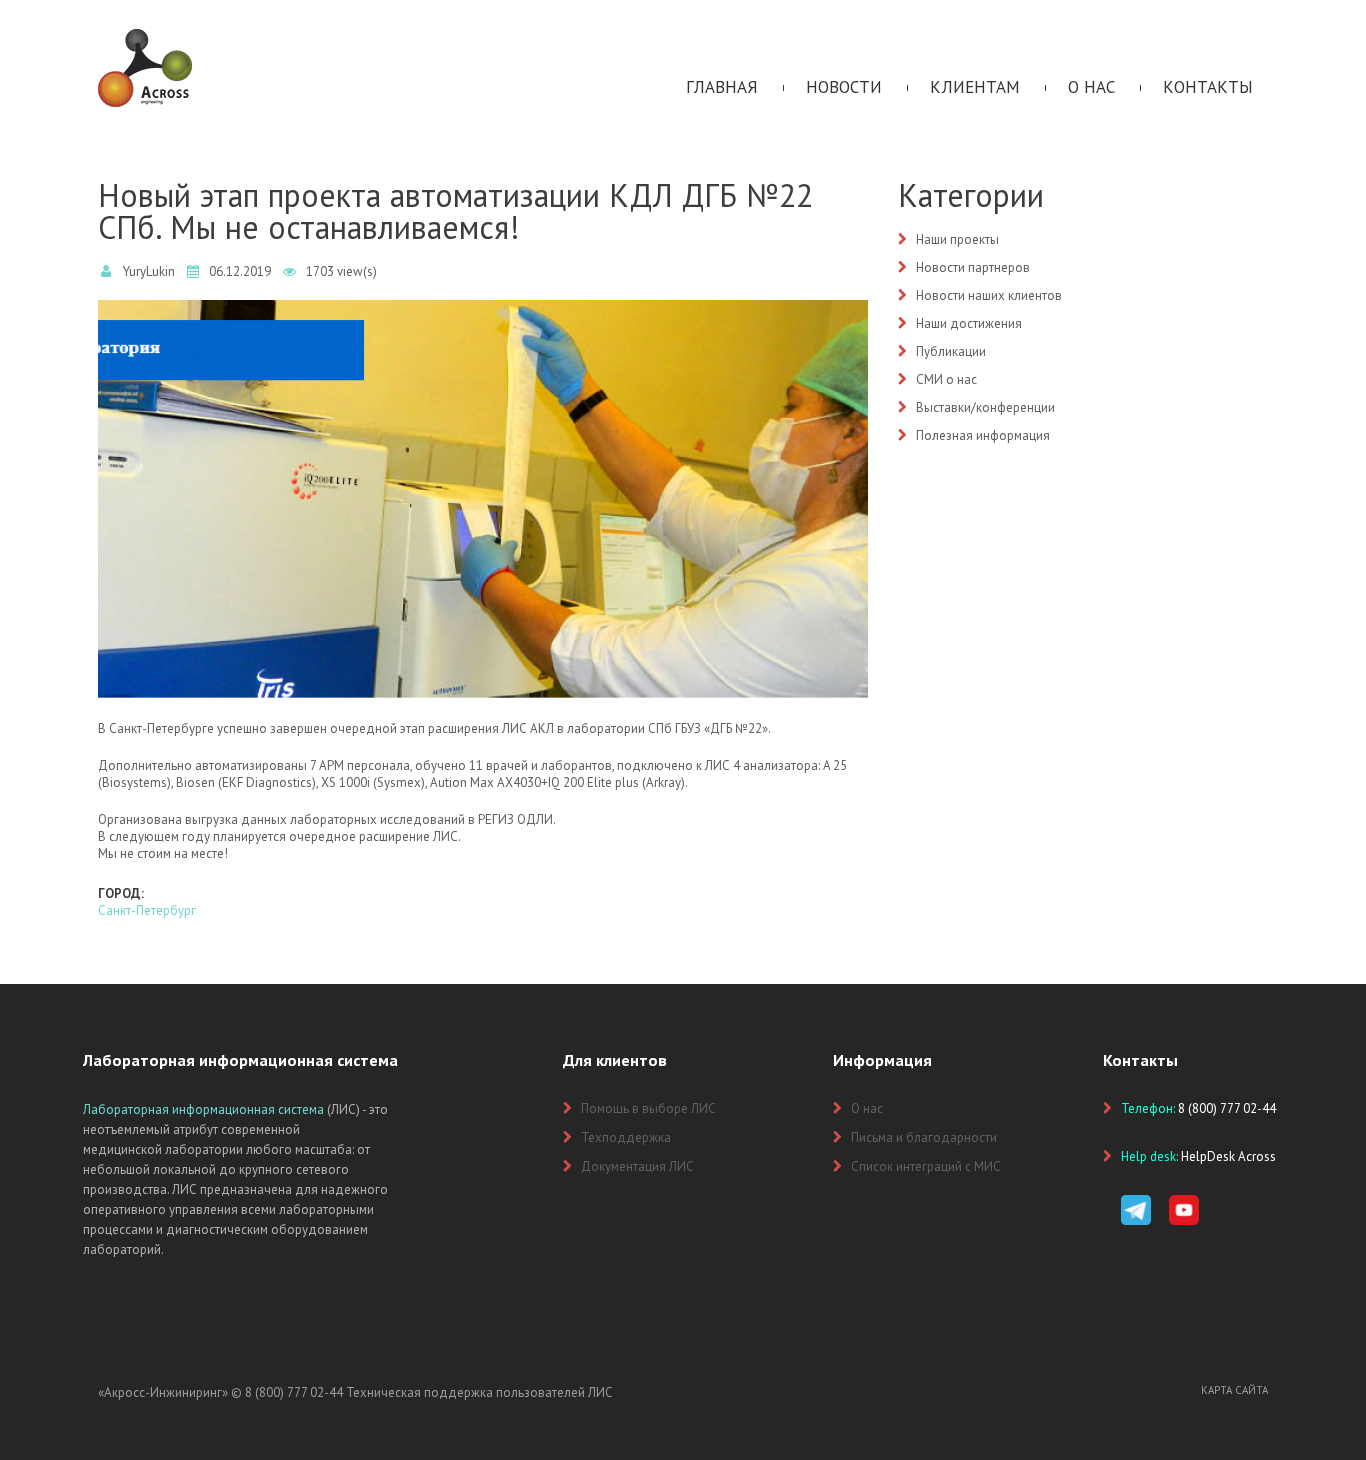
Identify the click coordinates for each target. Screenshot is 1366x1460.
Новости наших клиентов (989, 295)
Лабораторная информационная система (203, 1109)
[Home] (145, 37)
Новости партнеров (973, 267)
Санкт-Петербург (147, 910)
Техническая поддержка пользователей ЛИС (479, 1392)
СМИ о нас (946, 379)
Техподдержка (626, 1137)
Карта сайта (1234, 1390)
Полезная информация (983, 435)
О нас (1091, 87)
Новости (844, 87)
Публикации (951, 351)
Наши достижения (969, 323)
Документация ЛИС (637, 1166)
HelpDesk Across (1228, 1156)
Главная (722, 87)
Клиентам (975, 87)
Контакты (1208, 87)
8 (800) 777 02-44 (294, 1392)
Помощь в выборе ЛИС (648, 1108)
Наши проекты (957, 239)
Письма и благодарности (924, 1137)
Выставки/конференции (985, 407)
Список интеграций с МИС (926, 1166)
